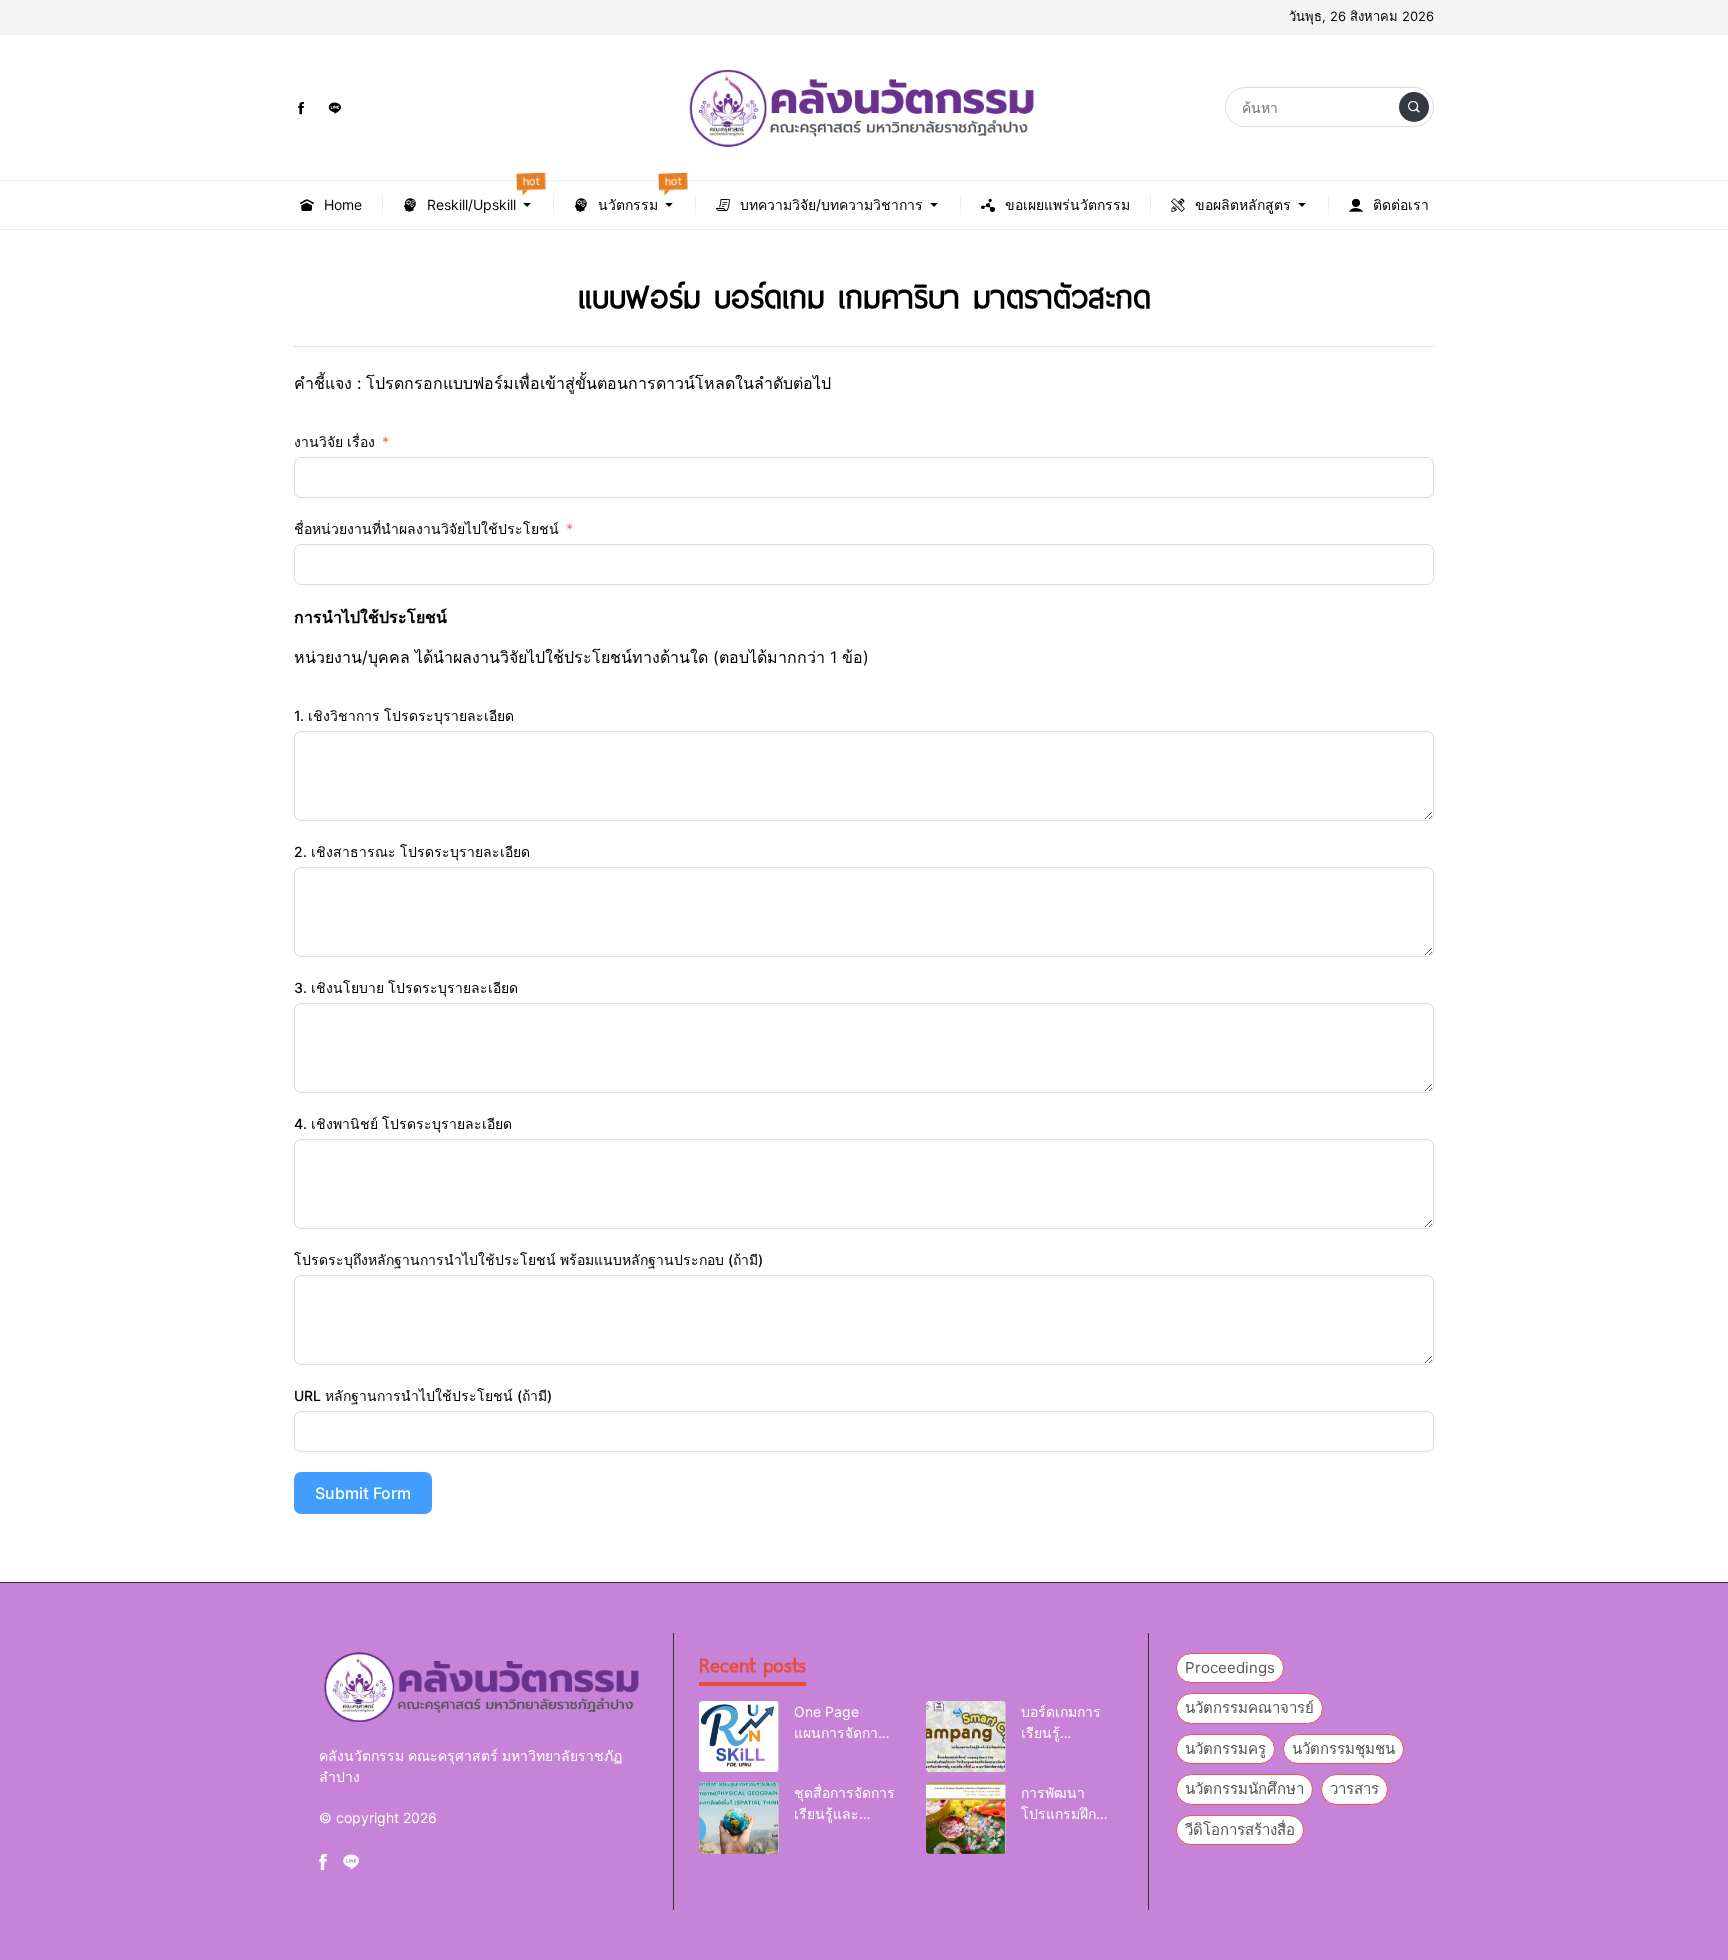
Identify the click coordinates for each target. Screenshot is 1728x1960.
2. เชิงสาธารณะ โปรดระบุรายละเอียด (412, 851)
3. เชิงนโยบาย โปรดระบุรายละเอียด (406, 987)
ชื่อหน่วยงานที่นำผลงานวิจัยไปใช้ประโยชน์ (426, 528)
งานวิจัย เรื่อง (334, 441)
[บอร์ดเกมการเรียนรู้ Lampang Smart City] (966, 1737)
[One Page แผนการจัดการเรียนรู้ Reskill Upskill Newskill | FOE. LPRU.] (739, 1737)
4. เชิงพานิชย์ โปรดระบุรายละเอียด (403, 1123)
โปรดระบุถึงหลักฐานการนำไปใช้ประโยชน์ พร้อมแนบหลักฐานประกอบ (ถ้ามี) (528, 1259)
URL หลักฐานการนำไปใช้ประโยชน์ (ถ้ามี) (423, 1395)
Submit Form (363, 1493)
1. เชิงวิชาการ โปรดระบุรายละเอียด (404, 715)
